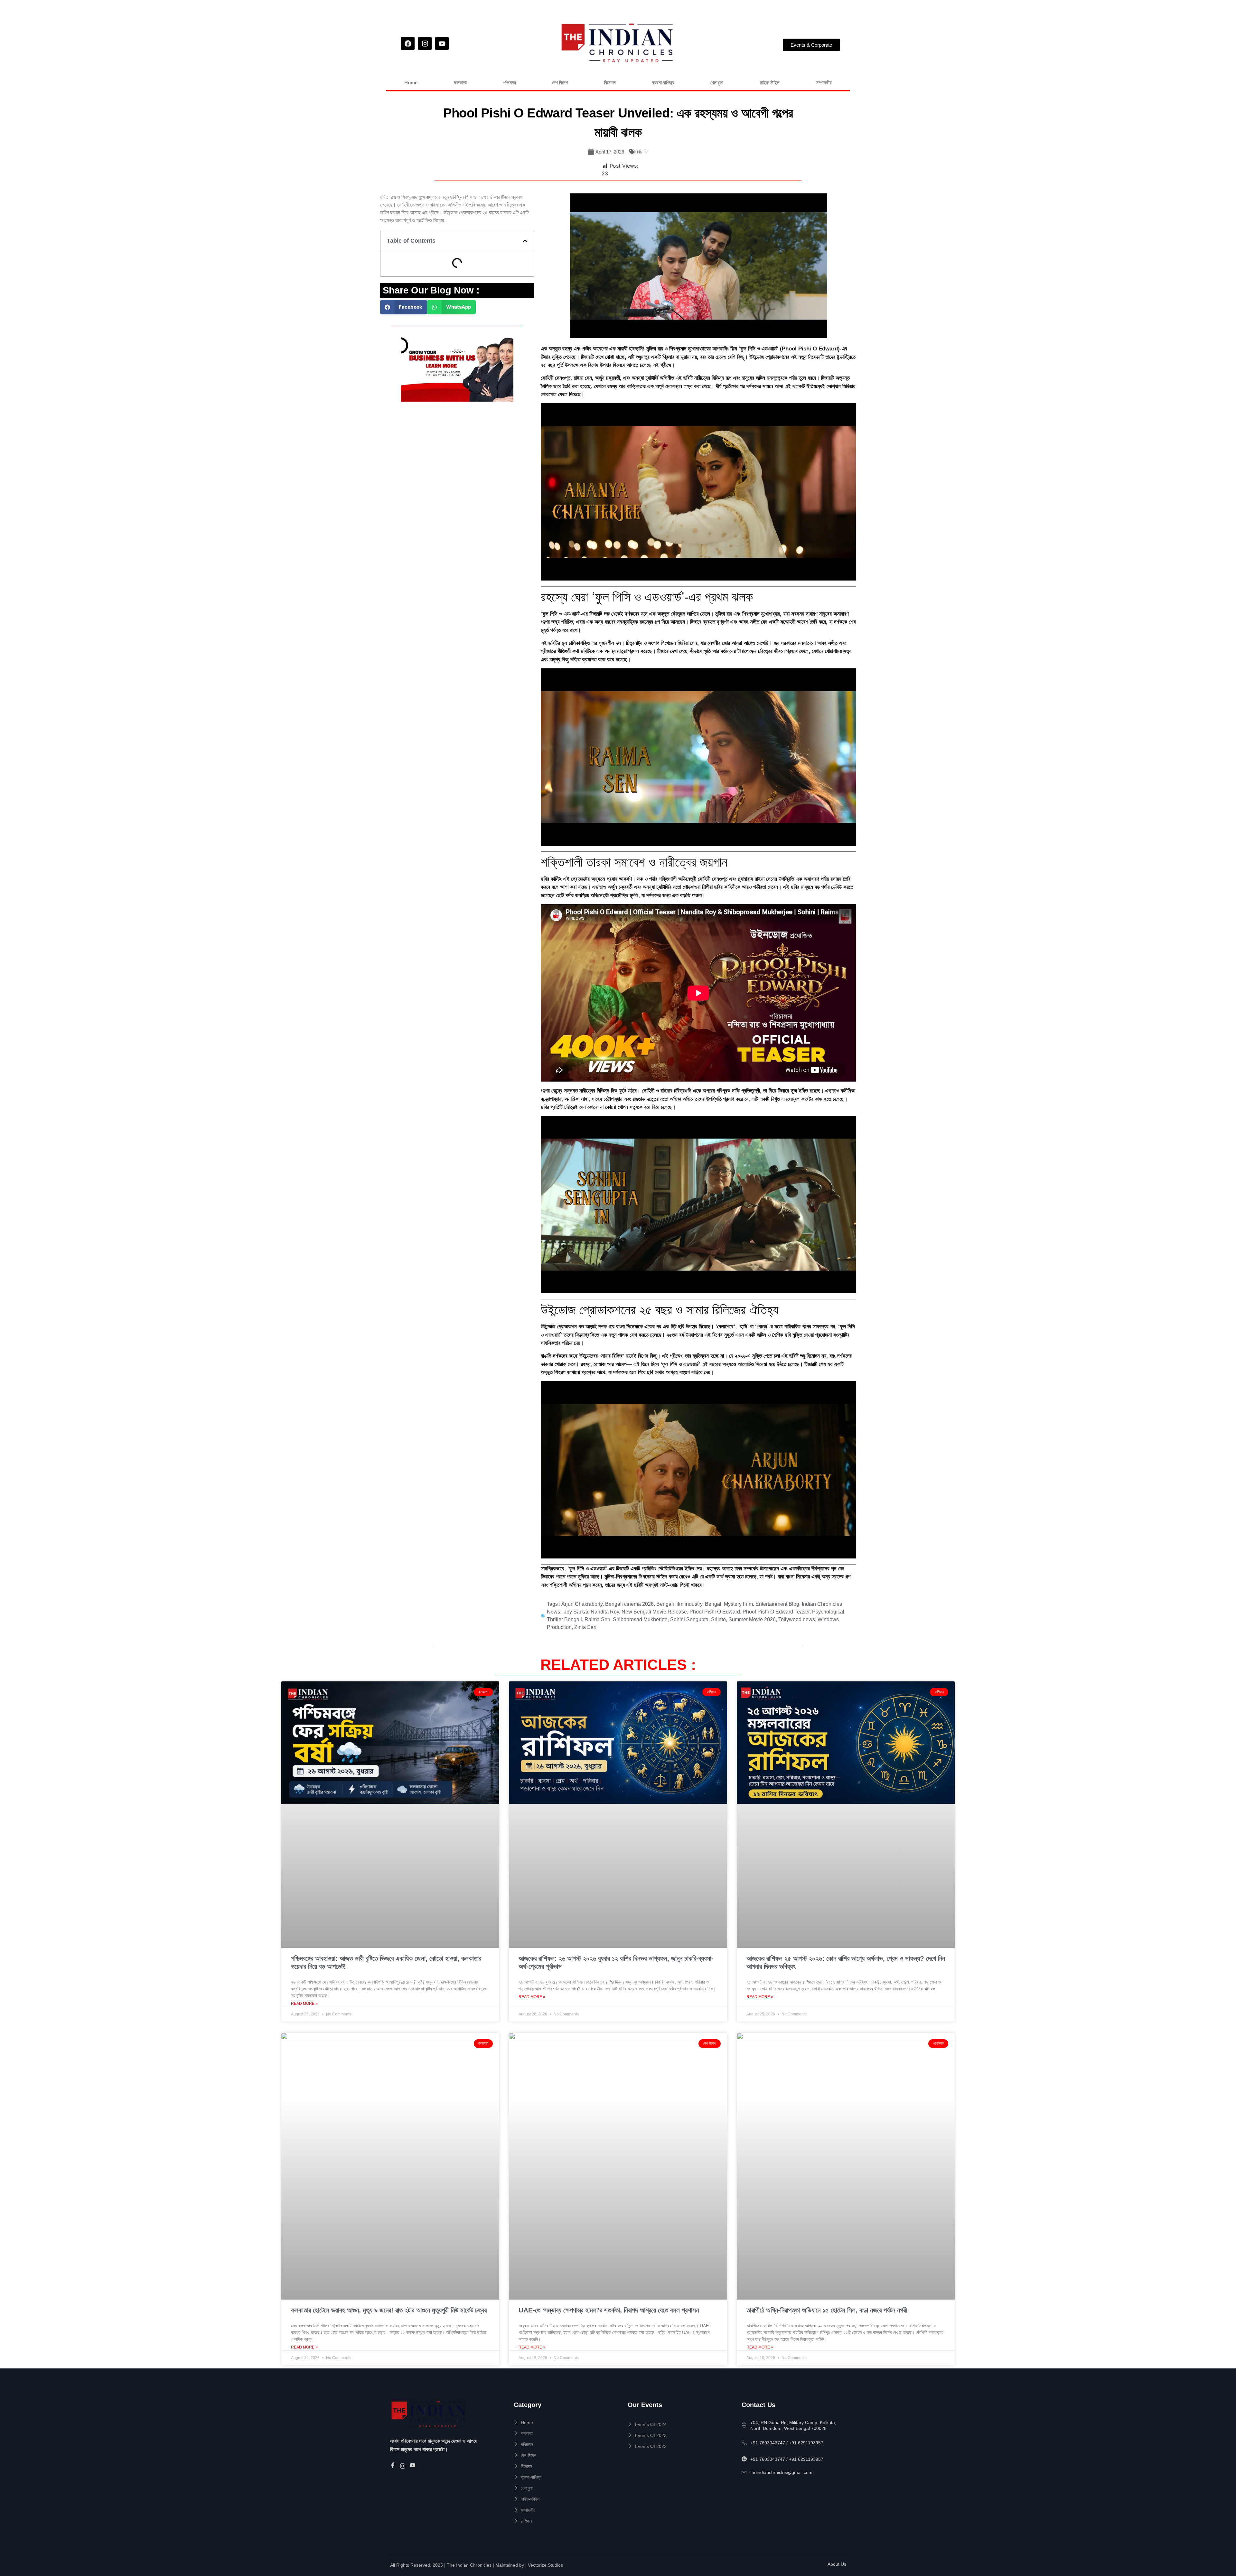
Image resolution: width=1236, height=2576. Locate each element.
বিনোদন (610, 83)
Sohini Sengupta (689, 1619)
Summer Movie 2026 (752, 1619)
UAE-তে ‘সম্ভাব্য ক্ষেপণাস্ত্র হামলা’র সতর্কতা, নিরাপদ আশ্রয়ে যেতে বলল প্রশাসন (609, 2310)
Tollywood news (797, 1619)
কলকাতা (460, 83)
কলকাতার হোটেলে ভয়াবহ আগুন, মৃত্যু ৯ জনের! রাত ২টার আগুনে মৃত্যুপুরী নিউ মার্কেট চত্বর (389, 2310)
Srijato (718, 1619)
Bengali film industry (679, 1604)
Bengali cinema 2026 (629, 1604)
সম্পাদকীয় (824, 83)
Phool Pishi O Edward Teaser (776, 1612)
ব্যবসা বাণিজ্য (663, 83)
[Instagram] (425, 43)
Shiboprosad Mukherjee (640, 1619)
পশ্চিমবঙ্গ (510, 83)
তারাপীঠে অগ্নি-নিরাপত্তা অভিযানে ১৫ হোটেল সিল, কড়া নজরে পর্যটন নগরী (827, 2310)
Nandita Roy (605, 1612)
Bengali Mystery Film (729, 1604)
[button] (525, 241)
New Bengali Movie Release (654, 1612)
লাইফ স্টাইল (770, 83)
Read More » (304, 2004)
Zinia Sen (585, 1627)
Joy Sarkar (576, 1612)
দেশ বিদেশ (560, 83)
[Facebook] (408, 43)
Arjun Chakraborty (582, 1604)
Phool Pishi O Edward (715, 1612)
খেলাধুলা (717, 83)
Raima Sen (597, 1619)
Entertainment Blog (777, 1604)
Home (411, 83)
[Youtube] (442, 43)
